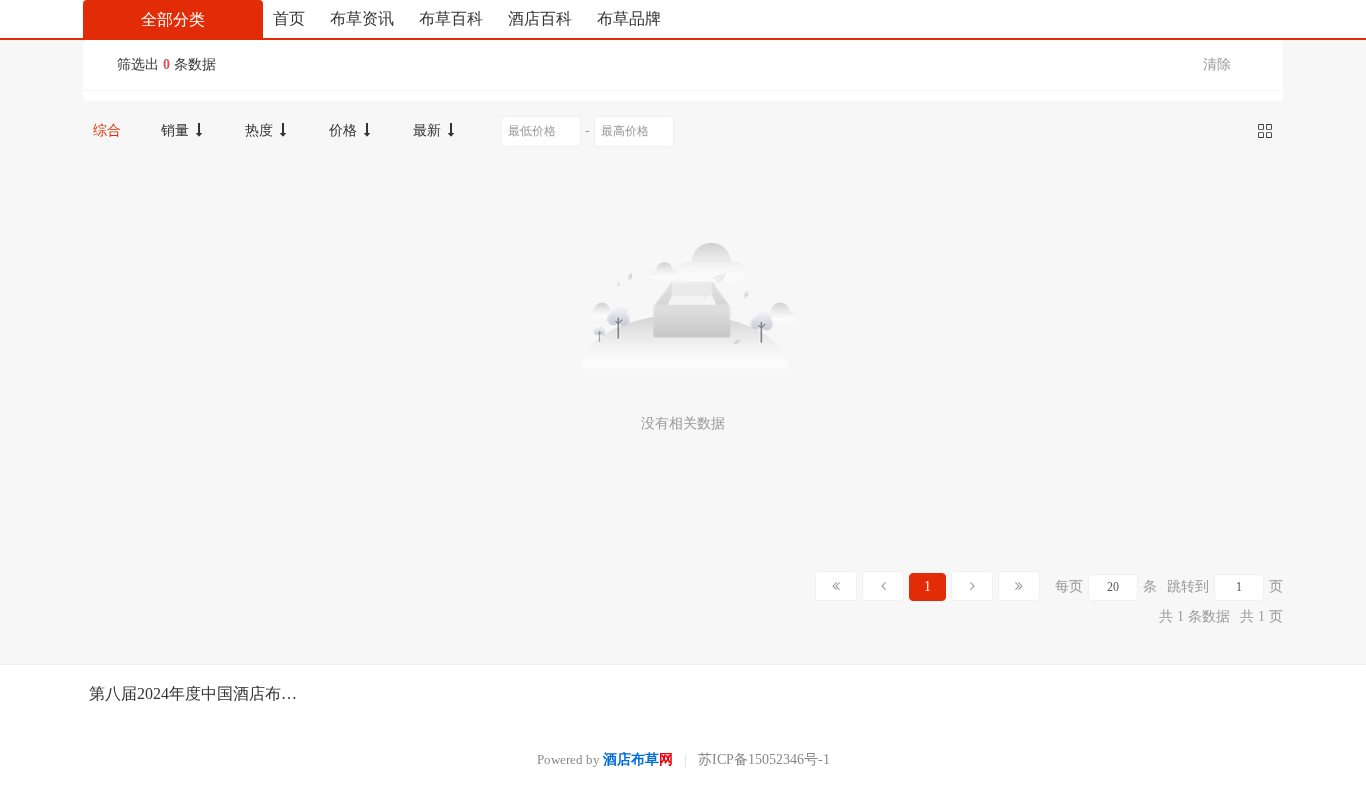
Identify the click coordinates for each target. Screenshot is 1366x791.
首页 (289, 18)
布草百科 (451, 18)
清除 (1217, 64)
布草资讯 (362, 18)
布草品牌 (629, 18)
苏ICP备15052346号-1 (764, 759)
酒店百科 (540, 18)
